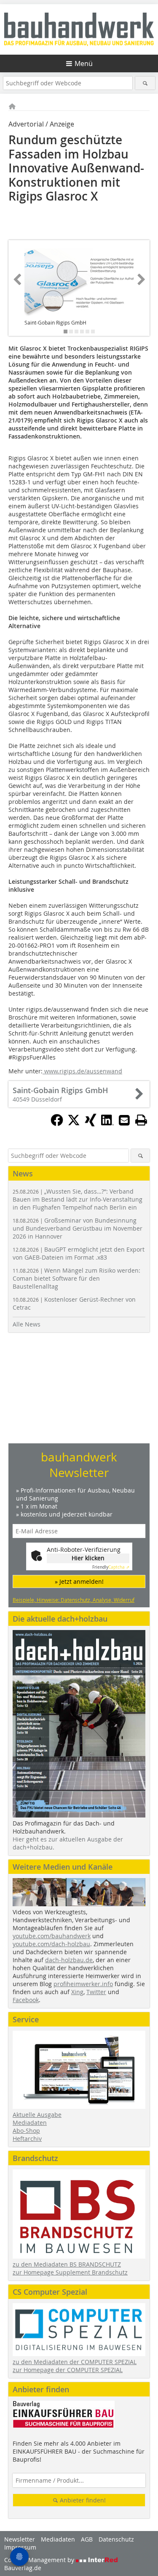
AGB (87, 2539)
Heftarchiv (27, 2139)
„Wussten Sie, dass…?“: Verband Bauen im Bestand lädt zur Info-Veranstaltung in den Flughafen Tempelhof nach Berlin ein (78, 1199)
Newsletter (20, 2539)
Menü (84, 63)
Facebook (26, 2000)
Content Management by (40, 2560)
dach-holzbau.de (69, 1960)
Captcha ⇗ (111, 1567)
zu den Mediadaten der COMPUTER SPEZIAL (75, 2362)
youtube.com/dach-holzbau (51, 1944)
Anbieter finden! (82, 2500)
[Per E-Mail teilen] (124, 1120)
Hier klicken (88, 1558)
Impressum (20, 2547)
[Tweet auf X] (74, 1124)
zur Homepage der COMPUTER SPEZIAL (68, 2370)
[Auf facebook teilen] (57, 1124)
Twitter (96, 1992)
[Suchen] (145, 83)
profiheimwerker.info (83, 1984)
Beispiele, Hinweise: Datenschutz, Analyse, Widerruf (74, 1600)
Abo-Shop (26, 2131)
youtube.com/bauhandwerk (52, 1936)
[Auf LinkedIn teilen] (107, 1124)
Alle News (27, 1324)
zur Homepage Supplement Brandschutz (70, 2272)
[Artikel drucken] (141, 1120)
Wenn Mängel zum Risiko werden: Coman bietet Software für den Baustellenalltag (76, 1278)
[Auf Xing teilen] (91, 1124)
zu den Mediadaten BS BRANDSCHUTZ (67, 2264)
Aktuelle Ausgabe (37, 2115)
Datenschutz (116, 2539)
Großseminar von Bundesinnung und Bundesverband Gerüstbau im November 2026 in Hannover (78, 1228)
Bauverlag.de (23, 2568)
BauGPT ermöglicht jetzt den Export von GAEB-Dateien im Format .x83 (79, 1253)
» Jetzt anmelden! (79, 1581)
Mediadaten (30, 2123)
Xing (77, 1992)
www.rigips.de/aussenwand (82, 1071)
